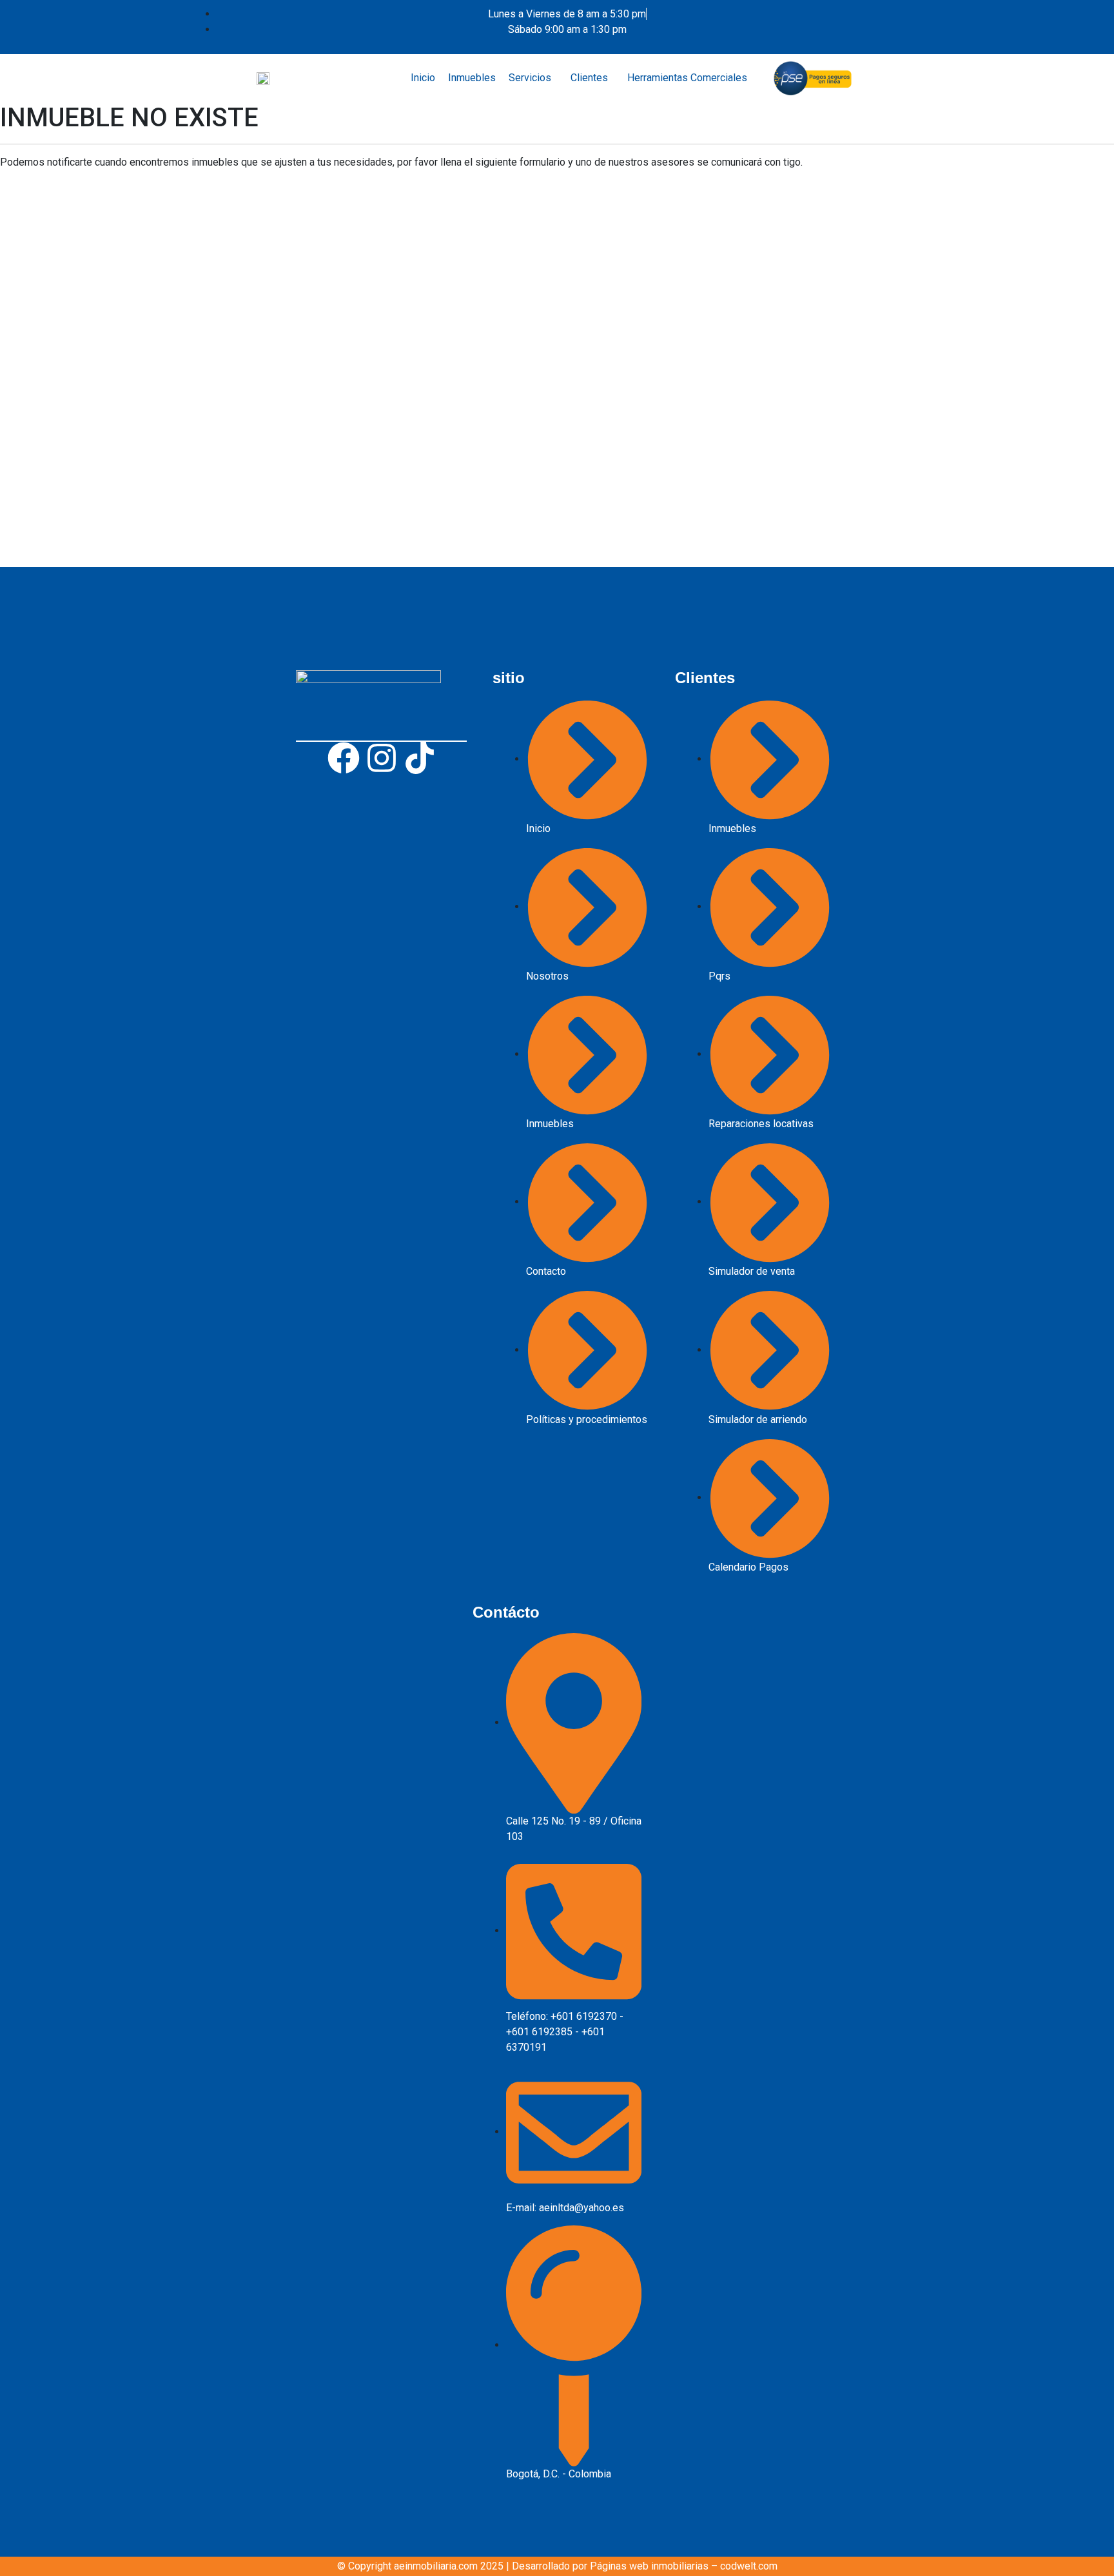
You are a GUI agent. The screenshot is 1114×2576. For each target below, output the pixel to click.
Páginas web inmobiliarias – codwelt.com (684, 2566)
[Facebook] (344, 758)
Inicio (423, 78)
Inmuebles (472, 78)
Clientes (589, 78)
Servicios (530, 78)
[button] (533, 78)
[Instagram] (382, 758)
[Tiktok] (420, 758)
